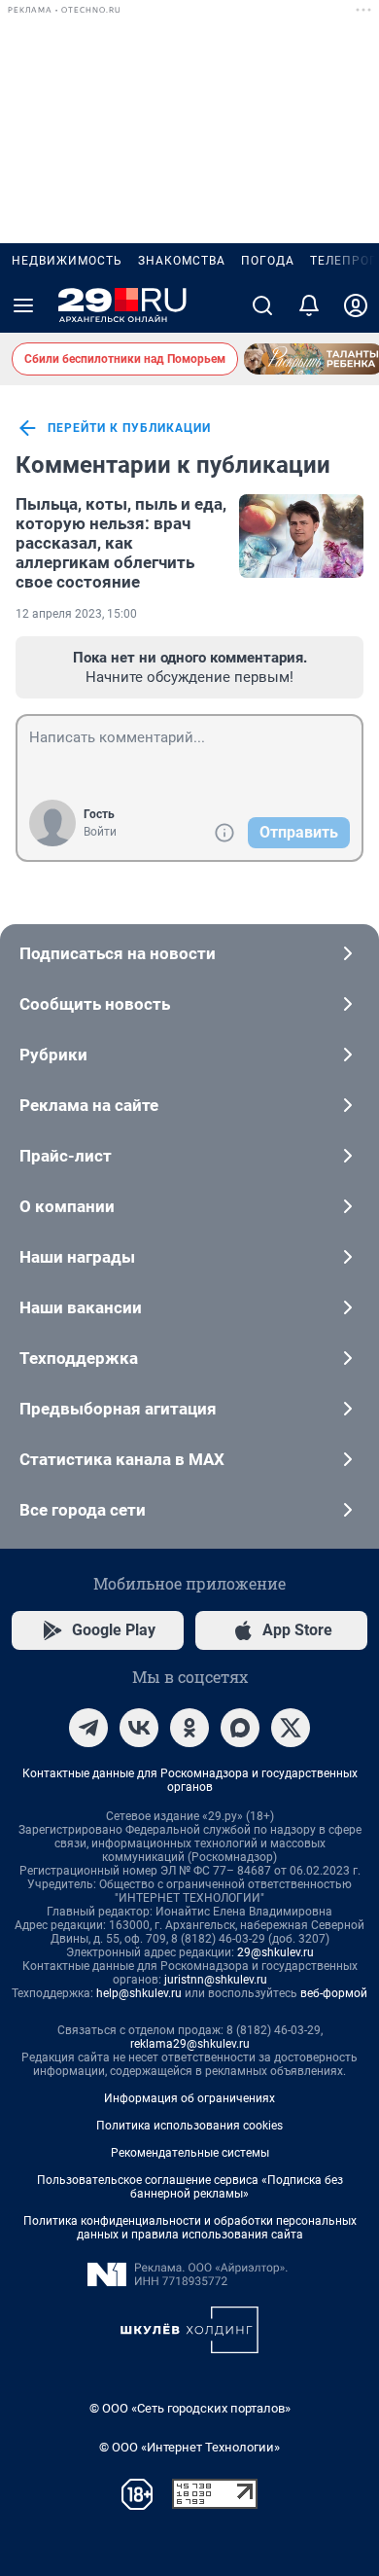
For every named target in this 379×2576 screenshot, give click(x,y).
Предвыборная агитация (118, 1409)
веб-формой (334, 1993)
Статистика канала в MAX (122, 1459)
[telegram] (88, 1728)
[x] (291, 1728)
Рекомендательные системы (190, 2153)
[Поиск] (262, 305)
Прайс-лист (66, 1156)
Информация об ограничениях (189, 2098)
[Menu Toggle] (23, 305)
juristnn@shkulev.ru (216, 1980)
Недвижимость (67, 261)
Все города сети (83, 1510)
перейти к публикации (129, 428)
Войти (100, 832)
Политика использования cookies (189, 2126)
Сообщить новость (95, 1004)
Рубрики (53, 1055)
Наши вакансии (81, 1307)
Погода (268, 261)
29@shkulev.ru (276, 1952)
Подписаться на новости (118, 953)
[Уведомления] (309, 305)
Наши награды (77, 1257)
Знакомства (182, 261)
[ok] (189, 1728)
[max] (240, 1728)
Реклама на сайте (89, 1105)
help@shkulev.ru (139, 1993)
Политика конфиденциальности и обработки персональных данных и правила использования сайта (190, 2228)
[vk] (139, 1728)
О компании (67, 1206)
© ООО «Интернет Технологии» (189, 2447)
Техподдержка (79, 1358)
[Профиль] (356, 305)
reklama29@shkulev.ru (190, 2044)
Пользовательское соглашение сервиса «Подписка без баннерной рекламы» (190, 2187)
